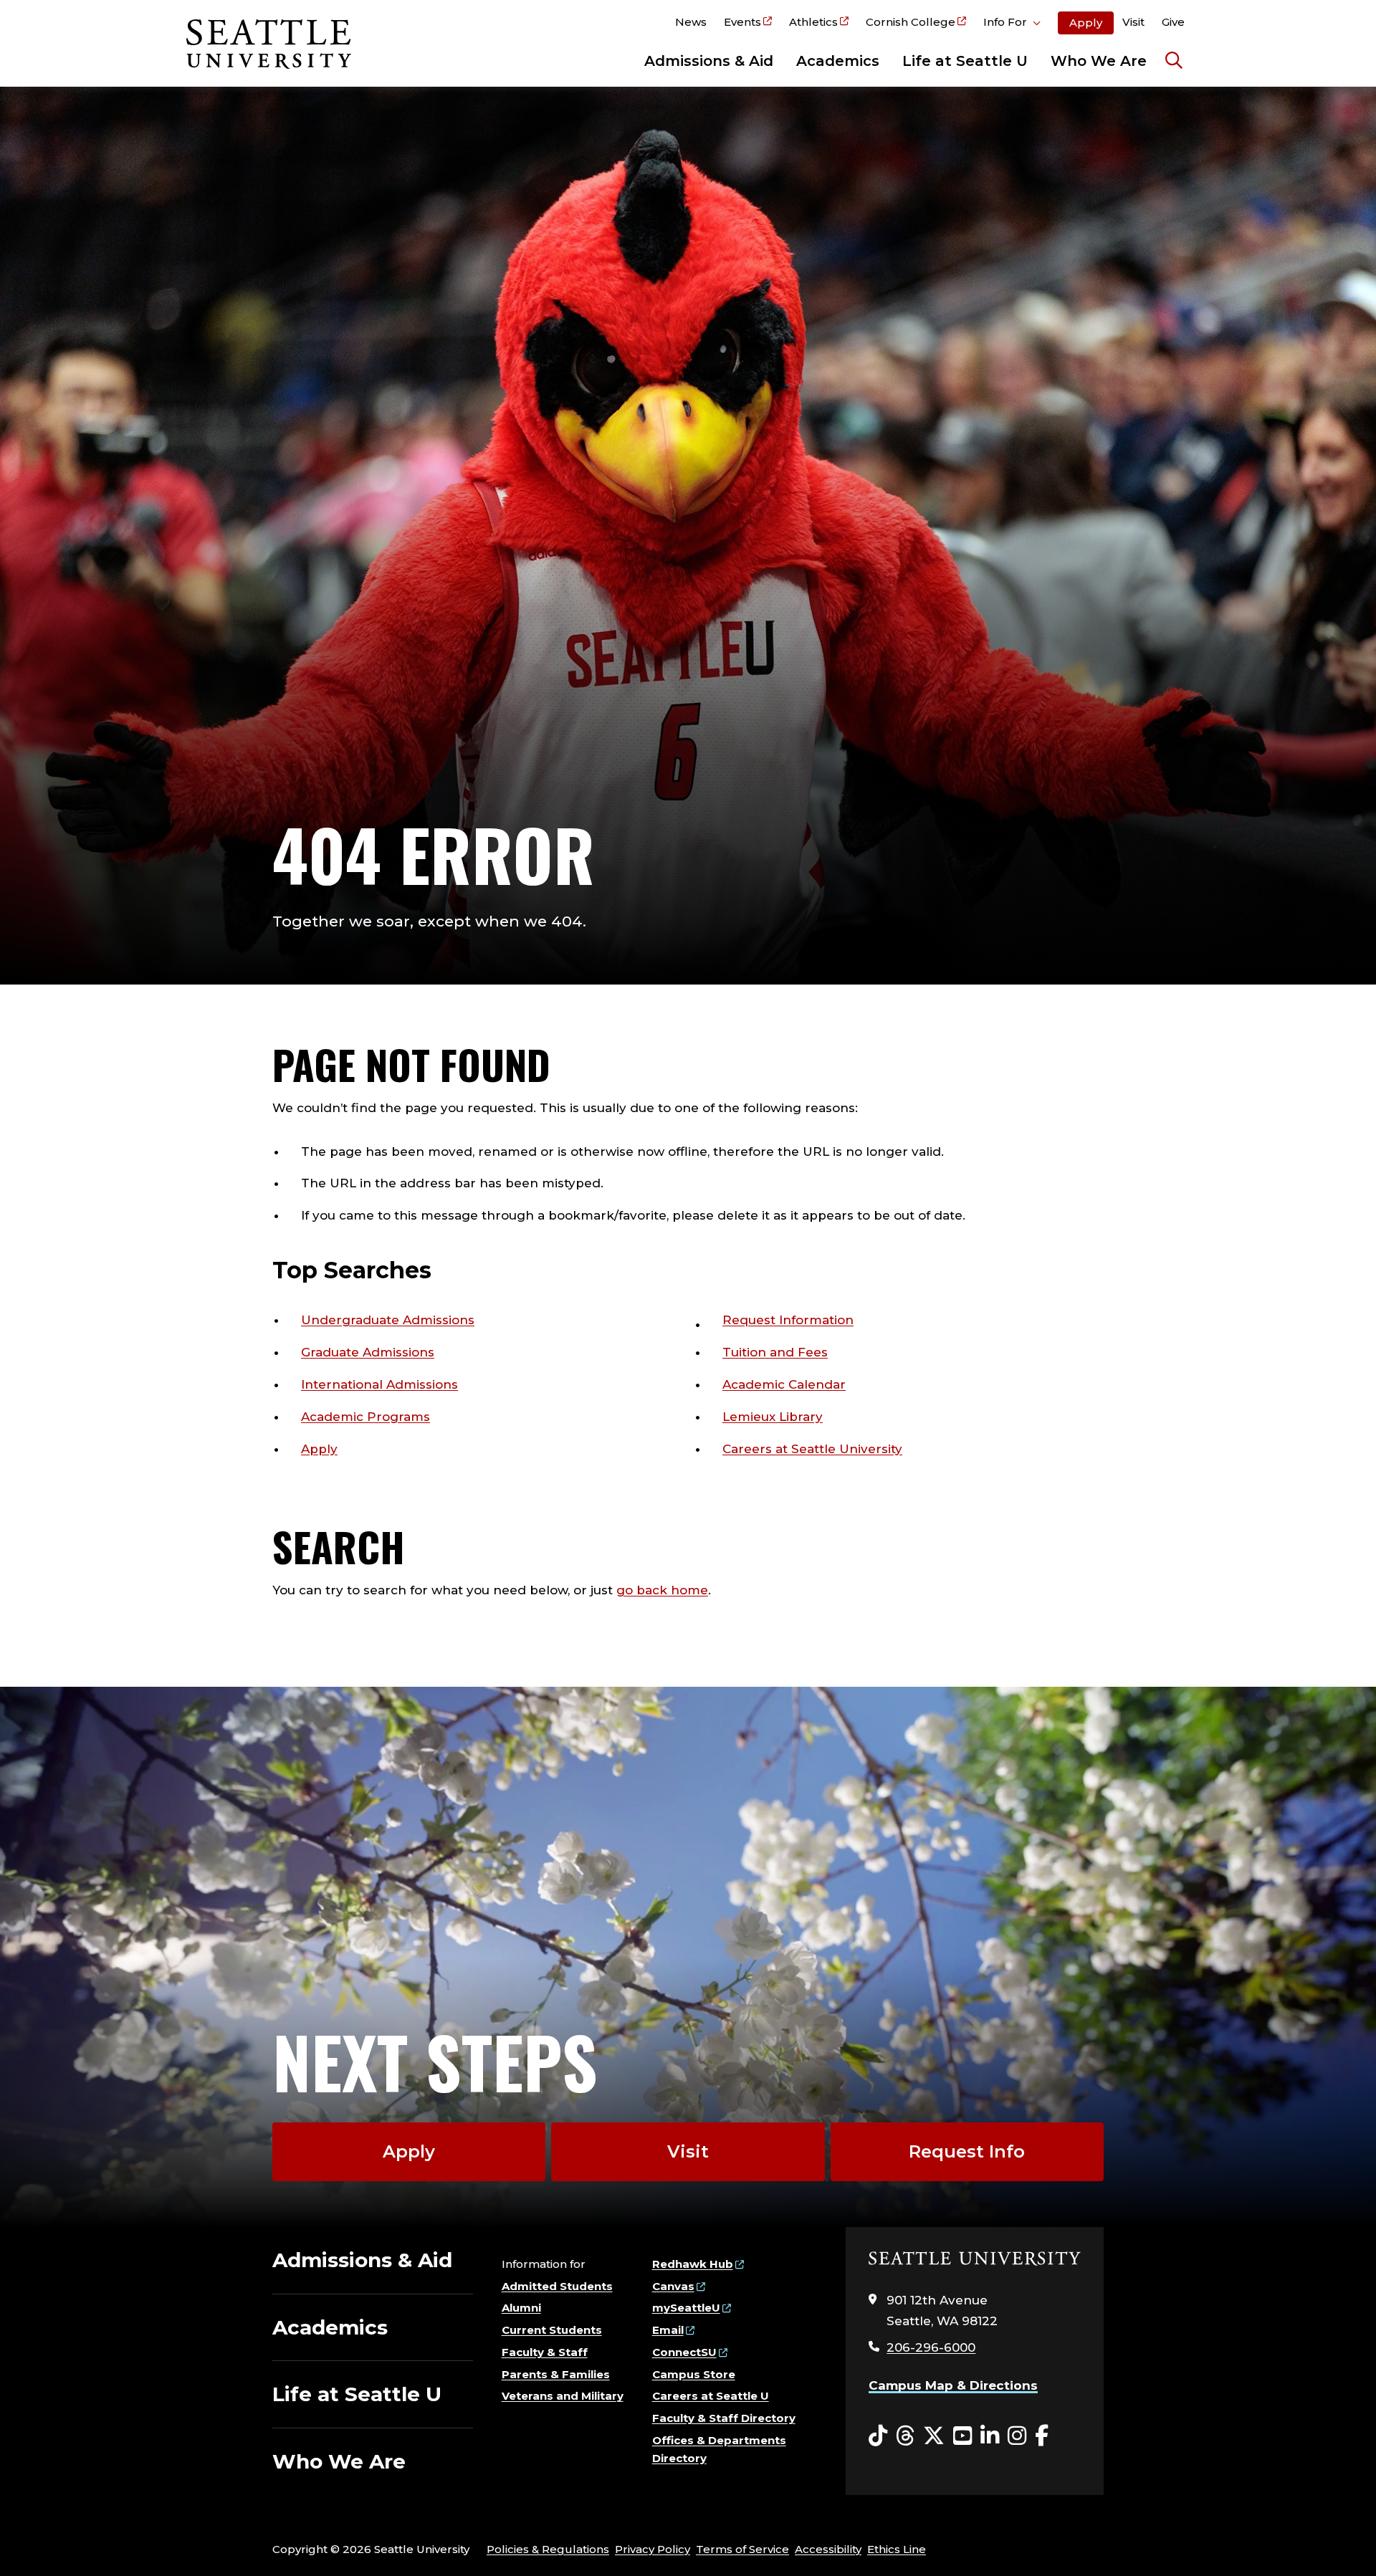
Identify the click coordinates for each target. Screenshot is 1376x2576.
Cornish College (911, 22)
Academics (838, 61)
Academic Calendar (784, 1384)
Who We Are (1099, 61)
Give (1173, 22)
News (691, 22)
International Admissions (379, 1384)
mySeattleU (686, 2308)
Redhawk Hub (693, 2264)
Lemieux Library (773, 1417)
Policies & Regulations (548, 2549)
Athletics (813, 22)
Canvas (673, 2286)
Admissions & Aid (709, 61)
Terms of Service (742, 2549)
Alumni (521, 2308)
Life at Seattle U (965, 61)
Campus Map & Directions (953, 2385)
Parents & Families (556, 2374)
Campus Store (694, 2374)
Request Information (788, 1320)
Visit (1133, 22)
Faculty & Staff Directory (724, 2418)
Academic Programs (365, 1417)
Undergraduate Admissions (388, 1320)
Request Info (967, 2151)
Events (742, 22)
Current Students (552, 2330)
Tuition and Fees (775, 1352)
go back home (662, 1590)
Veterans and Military (563, 2396)
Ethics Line (897, 2549)
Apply (1086, 23)
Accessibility (828, 2549)
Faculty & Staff (545, 2352)
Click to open (1012, 24)
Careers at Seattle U (711, 2396)
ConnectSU (684, 2352)
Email (668, 2330)
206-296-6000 (931, 2347)
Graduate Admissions (368, 1352)
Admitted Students (557, 2286)
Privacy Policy (653, 2549)
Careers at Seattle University (812, 1449)
